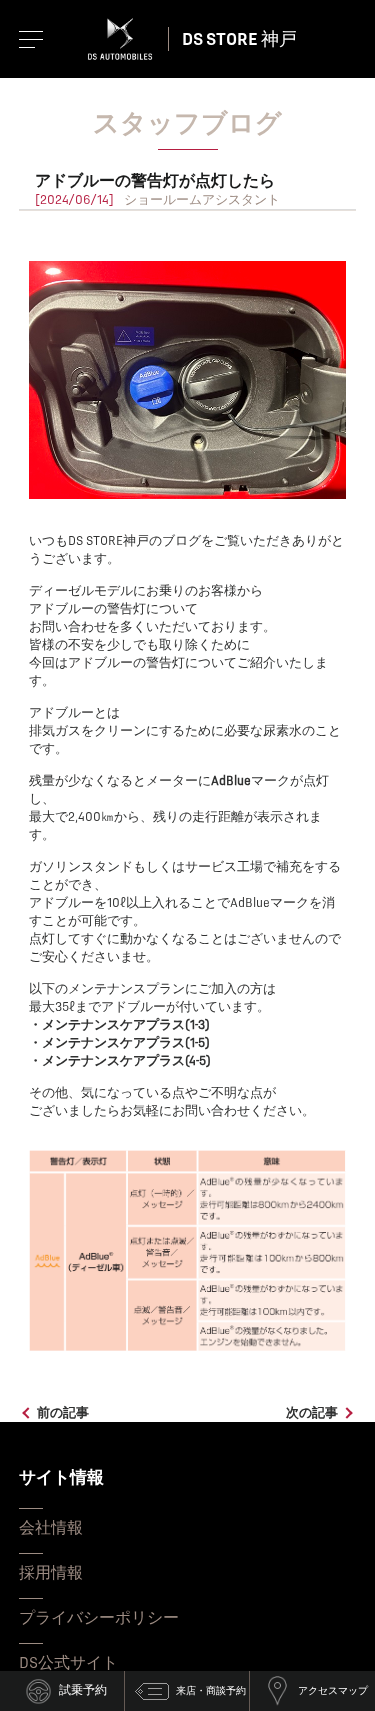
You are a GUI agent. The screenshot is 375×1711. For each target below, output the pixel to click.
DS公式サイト (68, 1663)
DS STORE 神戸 (239, 39)
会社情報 (51, 1528)
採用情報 (51, 1573)
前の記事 (63, 1413)
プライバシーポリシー (99, 1618)
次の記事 (312, 1413)
